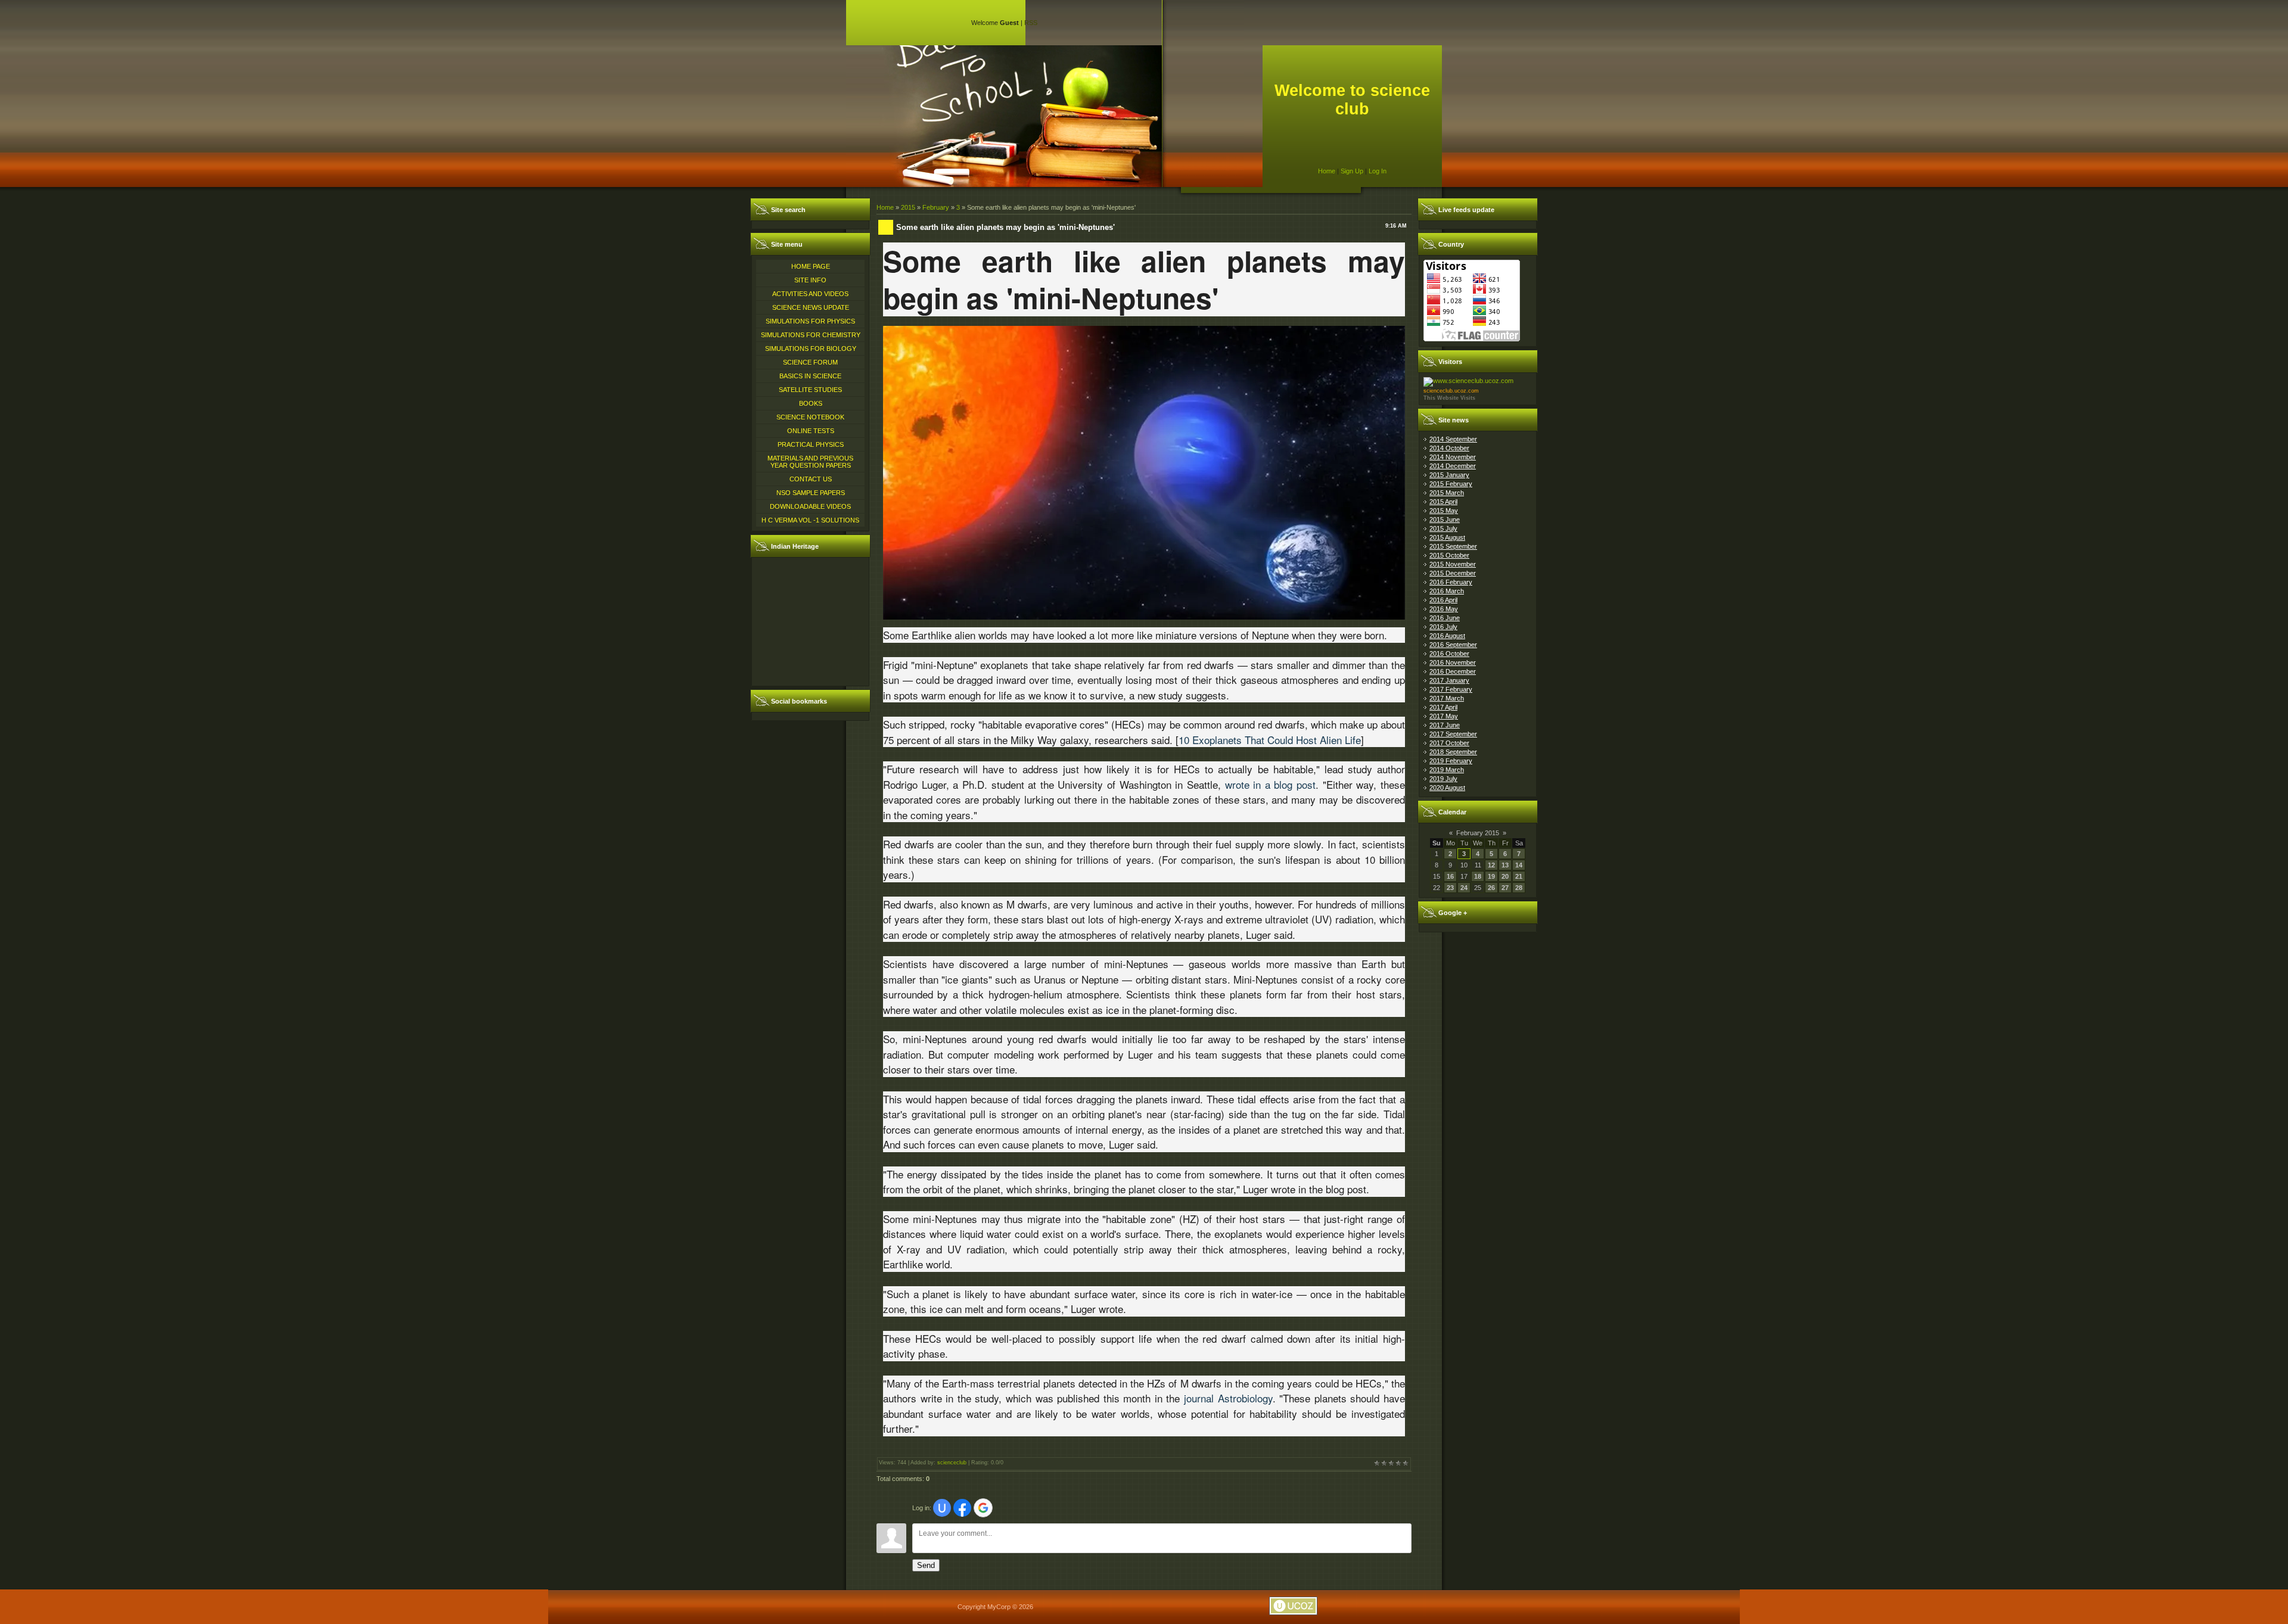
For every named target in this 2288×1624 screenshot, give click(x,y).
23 (1450, 888)
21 (1519, 876)
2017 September (1453, 734)
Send (926, 1565)
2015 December (1453, 573)
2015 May (1444, 511)
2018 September (1453, 752)
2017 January (1449, 680)
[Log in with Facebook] (962, 1508)
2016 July (1443, 627)
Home (1327, 171)
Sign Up (1352, 171)
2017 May (1444, 716)
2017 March (1447, 698)
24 (1464, 888)
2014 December (1453, 466)
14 (1519, 865)
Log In (1378, 171)
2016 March (1447, 591)
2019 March (1447, 770)
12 (1491, 865)
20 (1505, 876)
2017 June (1445, 725)
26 (1491, 888)
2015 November (1453, 564)
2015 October (1449, 555)
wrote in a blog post (1271, 784)
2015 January (1449, 475)
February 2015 (1478, 833)
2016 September (1453, 645)
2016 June (1445, 618)
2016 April (1443, 600)
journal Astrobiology (1228, 1398)
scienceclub (952, 1463)
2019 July (1443, 779)
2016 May (1444, 609)
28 (1519, 888)
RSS (1031, 23)
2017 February (1451, 689)
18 (1478, 876)
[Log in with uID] (942, 1508)
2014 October (1449, 448)
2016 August (1447, 636)
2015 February (1451, 484)
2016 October (1449, 654)
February (936, 207)
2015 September (1453, 546)
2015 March (1447, 493)
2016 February (1451, 582)
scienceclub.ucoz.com (1451, 391)
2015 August (1447, 537)
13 (1505, 865)
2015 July (1443, 528)
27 (1505, 888)
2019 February (1451, 761)
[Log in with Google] (983, 1508)
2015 (908, 207)
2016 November (1453, 662)
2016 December (1453, 671)
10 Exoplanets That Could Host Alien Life (1270, 740)
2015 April (1443, 502)
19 (1491, 876)
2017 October (1449, 743)
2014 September (1453, 439)
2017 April (1443, 707)
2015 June (1445, 519)
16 (1450, 876)
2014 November (1453, 457)
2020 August (1447, 788)
